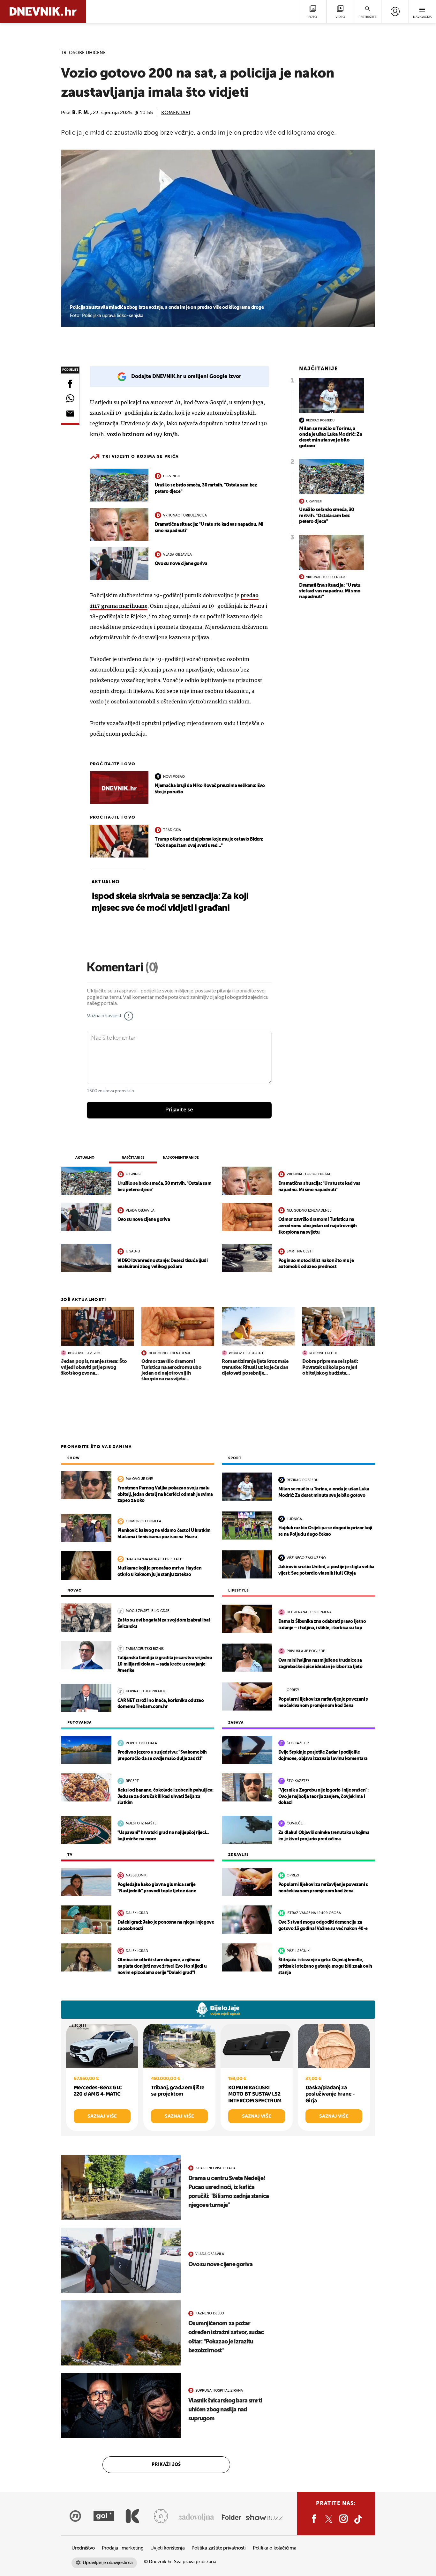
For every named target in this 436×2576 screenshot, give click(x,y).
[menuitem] (395, 11)
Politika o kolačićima (275, 2548)
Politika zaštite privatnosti (219, 2548)
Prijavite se (179, 1110)
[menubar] (395, 11)
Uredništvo (83, 2548)
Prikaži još (166, 2465)
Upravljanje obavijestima (108, 2563)
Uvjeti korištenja (167, 2548)
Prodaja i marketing (123, 2548)
